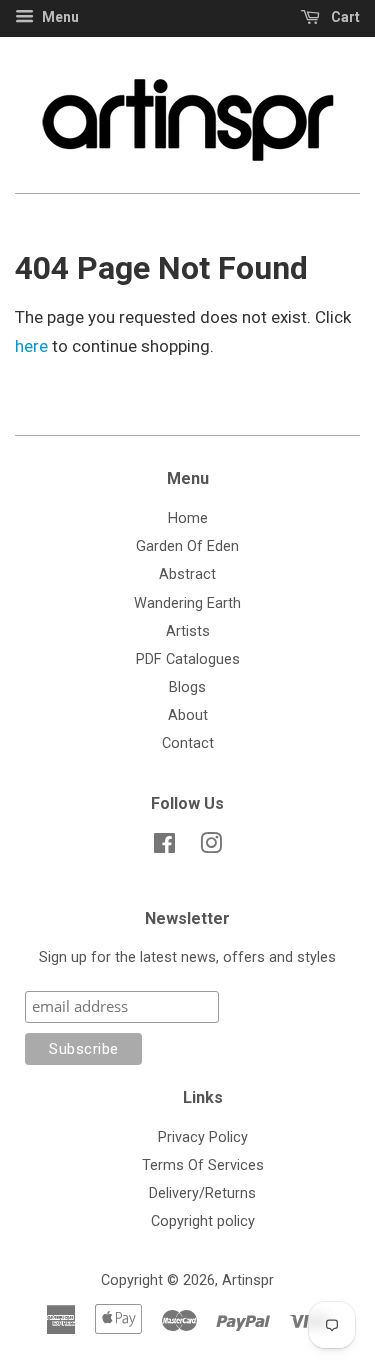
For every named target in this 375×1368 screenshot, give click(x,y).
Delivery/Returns (202, 1193)
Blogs (187, 687)
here (31, 346)
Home (188, 518)
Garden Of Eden (187, 546)
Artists (188, 631)
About (188, 715)
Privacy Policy (203, 1137)
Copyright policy (203, 1221)
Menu (59, 17)
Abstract (187, 574)
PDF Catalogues (188, 659)
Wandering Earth (187, 603)
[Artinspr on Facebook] (164, 847)
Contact (188, 743)
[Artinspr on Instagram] (211, 847)
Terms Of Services (203, 1165)
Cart (344, 17)
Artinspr (248, 1280)
